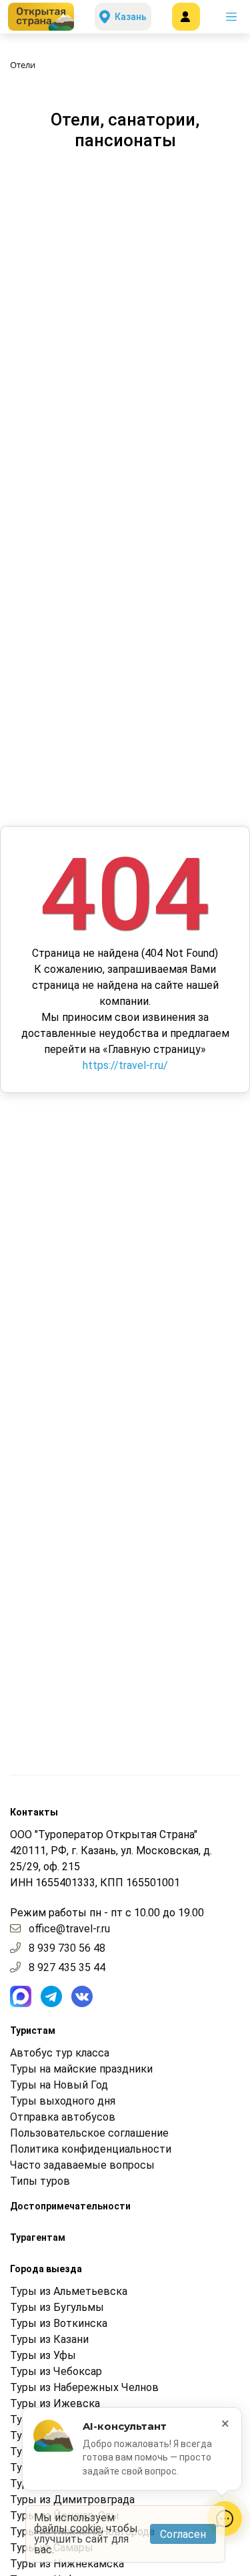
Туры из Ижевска (55, 2403)
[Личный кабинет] (186, 17)
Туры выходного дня (63, 2101)
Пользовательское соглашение (89, 2133)
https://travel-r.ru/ (125, 1065)
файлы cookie (68, 2528)
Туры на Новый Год (59, 2085)
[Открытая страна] (41, 17)
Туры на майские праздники (81, 2069)
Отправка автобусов (63, 2117)
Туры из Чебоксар (56, 2371)
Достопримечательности (70, 2206)
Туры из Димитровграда (72, 2500)
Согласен (183, 2534)
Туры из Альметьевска (69, 2291)
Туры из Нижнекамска (67, 2564)
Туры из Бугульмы (57, 2307)
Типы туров (40, 2181)
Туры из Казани (49, 2339)
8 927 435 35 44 (67, 1967)
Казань (131, 17)
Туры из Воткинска (59, 2323)
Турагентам (38, 2237)
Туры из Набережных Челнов (84, 2387)
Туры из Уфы (43, 2355)
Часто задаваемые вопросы (82, 2165)
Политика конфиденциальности (91, 2149)
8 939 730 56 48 (67, 1948)
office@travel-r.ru (69, 1929)
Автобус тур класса (60, 2053)
